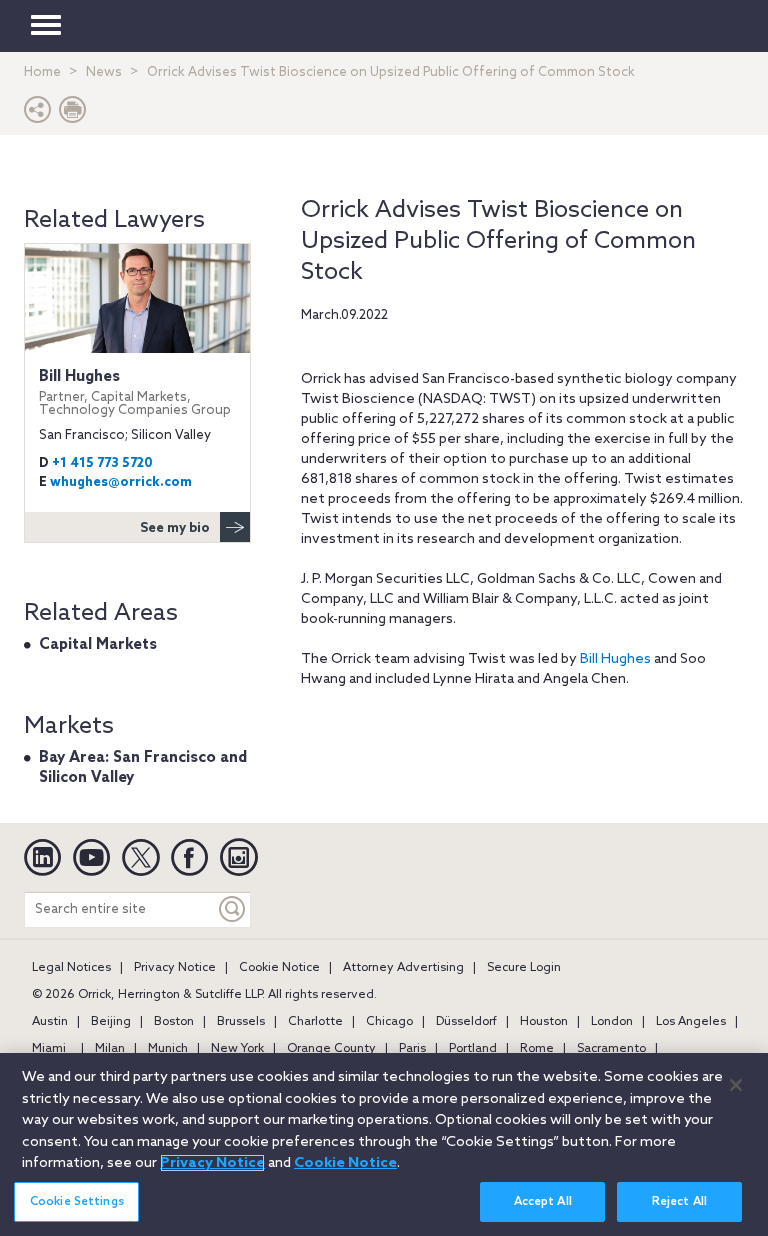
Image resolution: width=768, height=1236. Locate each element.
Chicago (389, 1022)
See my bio (175, 528)
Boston (174, 1022)
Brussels (241, 1022)
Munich (168, 1049)
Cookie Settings (77, 1202)
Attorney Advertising (403, 968)
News (104, 72)
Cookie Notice (279, 968)
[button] (38, 114)
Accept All (543, 1202)
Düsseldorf (466, 1022)
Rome (537, 1049)
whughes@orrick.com (121, 482)
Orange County (331, 1049)
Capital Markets (98, 645)
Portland (473, 1049)
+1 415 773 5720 (102, 463)
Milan (110, 1049)
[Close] (736, 1085)
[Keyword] (233, 909)
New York (237, 1049)
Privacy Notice (175, 968)
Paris (412, 1049)
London (612, 1022)
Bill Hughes (615, 659)
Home (42, 72)
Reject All (679, 1202)
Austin (50, 1022)
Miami (49, 1049)
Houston (544, 1022)
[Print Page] (73, 114)
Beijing (111, 1022)
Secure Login (524, 968)
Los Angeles (691, 1022)
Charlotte (315, 1022)
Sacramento (611, 1049)
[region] (384, 1144)
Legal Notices (71, 968)
